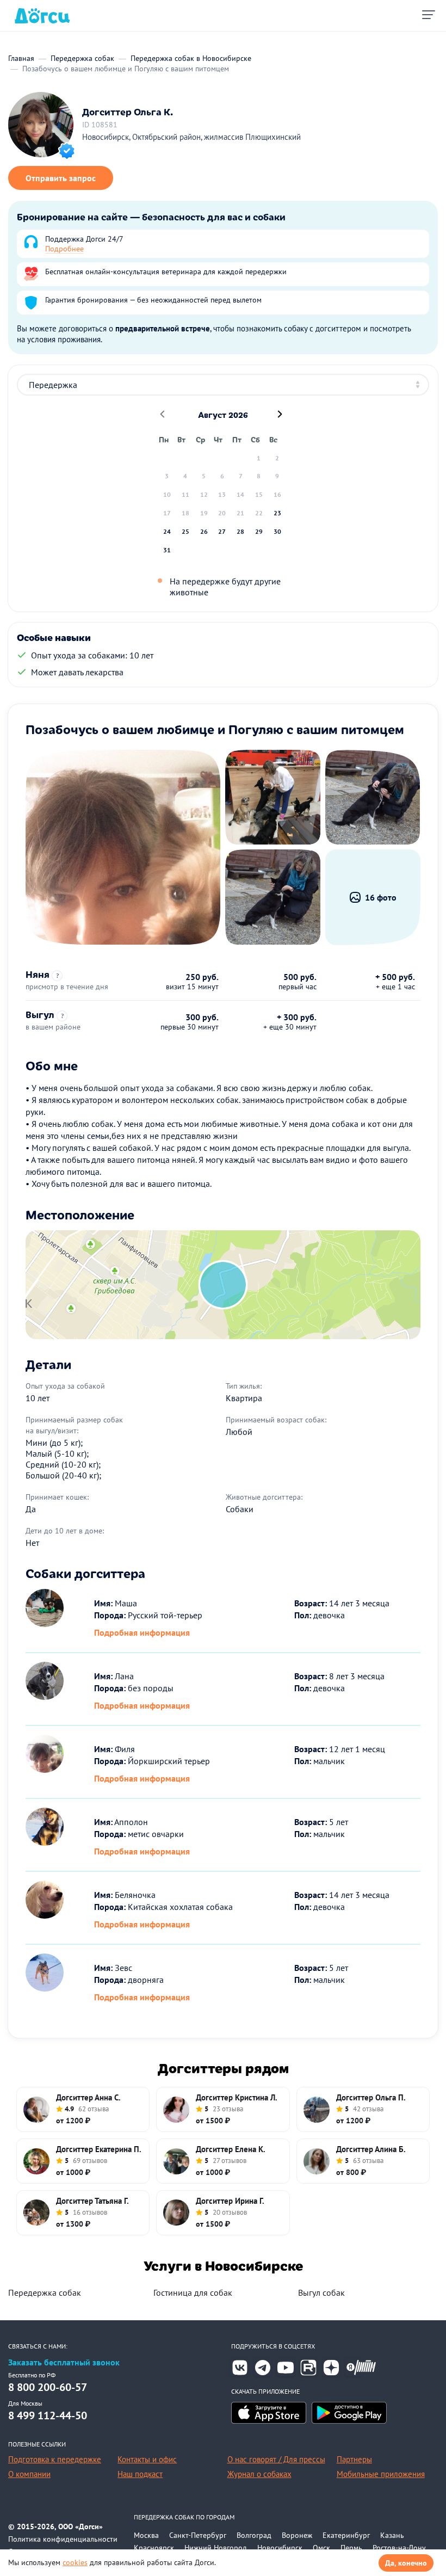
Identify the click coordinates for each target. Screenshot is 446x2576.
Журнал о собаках (259, 2474)
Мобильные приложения (381, 2474)
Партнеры (354, 2459)
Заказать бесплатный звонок (64, 2362)
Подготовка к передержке (55, 2459)
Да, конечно (406, 2563)
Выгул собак (321, 2292)
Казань (392, 2535)
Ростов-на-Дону (399, 2548)
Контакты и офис (147, 2459)
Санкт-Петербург (198, 2535)
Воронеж (297, 2535)
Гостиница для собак (193, 2292)
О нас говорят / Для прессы (276, 2459)
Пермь (351, 2548)
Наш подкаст (140, 2474)
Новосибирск (280, 2548)
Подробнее (64, 249)
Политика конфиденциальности (63, 2539)
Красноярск (154, 2548)
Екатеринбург (346, 2535)
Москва (146, 2535)
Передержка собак (45, 2292)
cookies (75, 2562)
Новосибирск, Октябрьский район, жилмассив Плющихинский (191, 137)
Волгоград (254, 2535)
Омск (321, 2548)
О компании (29, 2474)
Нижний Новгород (216, 2548)
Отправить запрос (61, 178)
